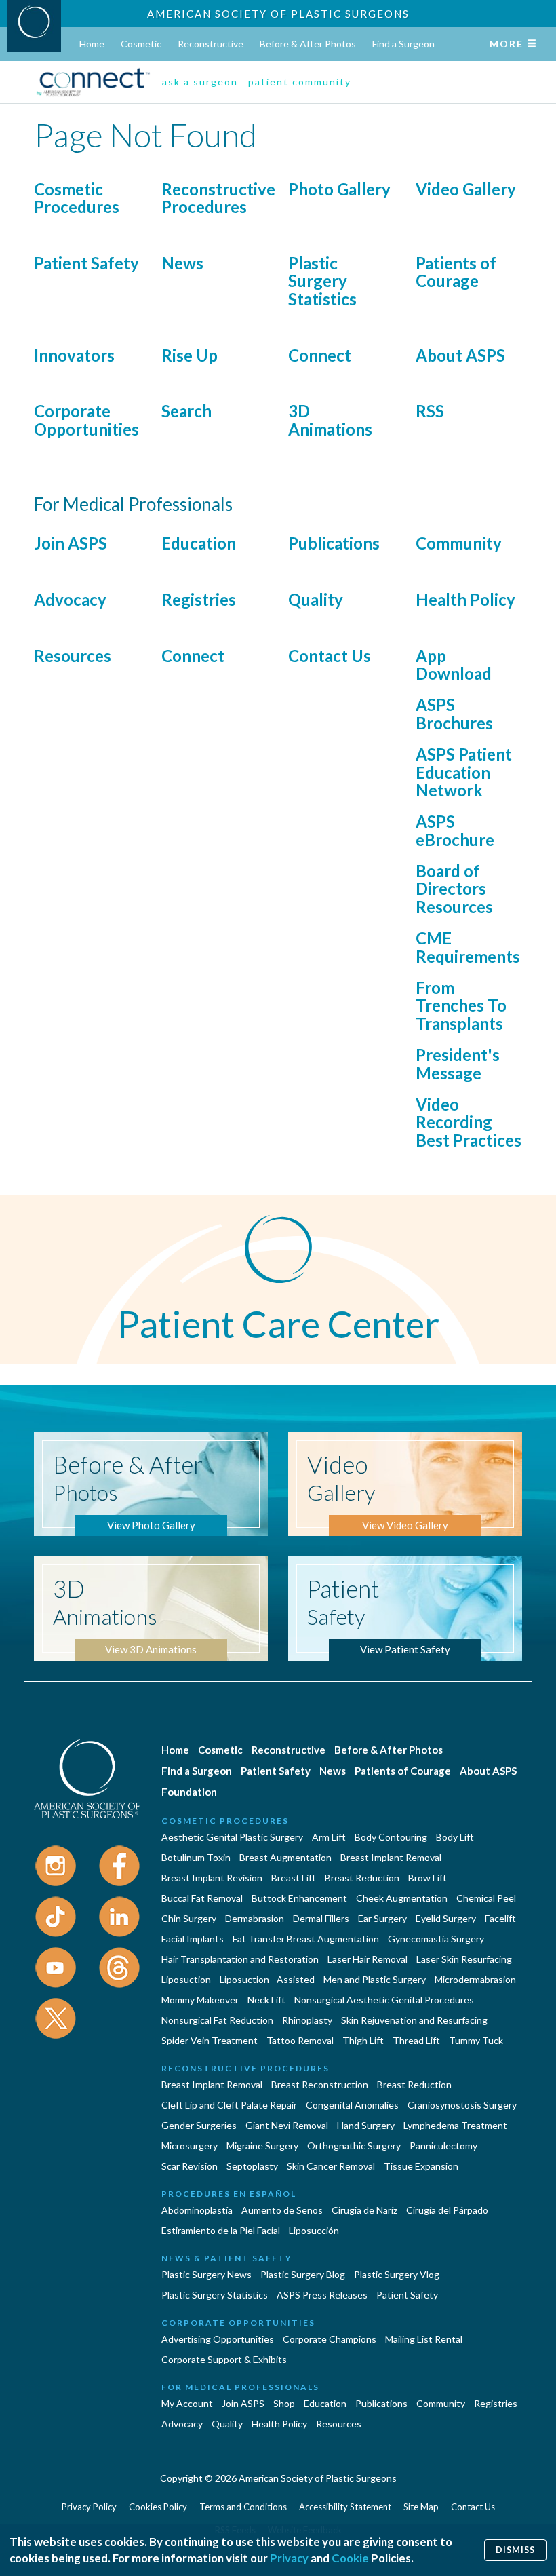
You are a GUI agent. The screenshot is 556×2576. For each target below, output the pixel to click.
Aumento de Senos (282, 2210)
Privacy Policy (89, 2507)
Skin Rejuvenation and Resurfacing (414, 2020)
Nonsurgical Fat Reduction (217, 2020)
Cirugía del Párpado (447, 2210)
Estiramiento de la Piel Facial (221, 2230)
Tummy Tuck (476, 2040)
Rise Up (190, 355)
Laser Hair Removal (368, 1959)
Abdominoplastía (197, 2210)
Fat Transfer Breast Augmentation (306, 1939)
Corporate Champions (330, 2339)
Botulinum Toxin (196, 1857)
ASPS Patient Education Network (464, 772)
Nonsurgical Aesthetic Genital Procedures (384, 2000)
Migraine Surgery (262, 2146)
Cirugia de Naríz (364, 2210)
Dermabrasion (255, 1918)
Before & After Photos (308, 44)
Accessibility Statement (345, 2507)
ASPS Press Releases (322, 2295)
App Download (454, 665)
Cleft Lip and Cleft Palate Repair (229, 2105)
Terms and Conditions (243, 2507)
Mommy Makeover (200, 2000)
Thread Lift (416, 2040)
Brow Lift (428, 1878)
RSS (430, 411)
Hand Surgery (366, 2125)
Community (459, 543)
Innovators (74, 355)
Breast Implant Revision (212, 1878)
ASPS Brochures (454, 713)
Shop (284, 2403)
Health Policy (465, 599)
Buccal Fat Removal (202, 1898)
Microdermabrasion (475, 1979)
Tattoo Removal (300, 2040)
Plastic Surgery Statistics (322, 281)
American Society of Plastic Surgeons (278, 14)
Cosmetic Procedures (77, 198)
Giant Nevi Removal (287, 2125)
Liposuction (186, 1979)
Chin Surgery (189, 1918)
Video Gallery (466, 189)
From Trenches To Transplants (461, 1005)
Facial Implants (193, 1939)
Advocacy (70, 599)
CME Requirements (468, 947)
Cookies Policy (158, 2507)
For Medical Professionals (240, 2387)
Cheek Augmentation (402, 1898)
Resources (73, 656)
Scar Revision (190, 2166)
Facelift (500, 1918)
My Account (187, 2403)
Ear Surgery (382, 1918)
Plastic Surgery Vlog (397, 2274)
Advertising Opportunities (218, 2339)
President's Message (458, 1063)
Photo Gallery (339, 189)
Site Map (421, 2507)
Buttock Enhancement (299, 1898)
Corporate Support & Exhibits (224, 2359)
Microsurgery (190, 2146)
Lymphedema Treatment (455, 2125)
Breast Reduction (362, 1878)
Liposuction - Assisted (267, 1979)
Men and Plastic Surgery (375, 1979)
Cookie (350, 2558)
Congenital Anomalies (352, 2105)
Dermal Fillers (321, 1918)
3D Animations (330, 420)
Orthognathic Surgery (354, 2146)
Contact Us (330, 656)
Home (92, 44)
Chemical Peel (486, 1898)
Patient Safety (86, 263)
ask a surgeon (200, 82)
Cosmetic (141, 44)
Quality (316, 599)
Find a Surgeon (403, 44)
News (182, 263)
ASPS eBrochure (455, 830)
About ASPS (460, 355)
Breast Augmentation (285, 1857)
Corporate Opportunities (86, 420)
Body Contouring (391, 1837)
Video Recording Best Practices (469, 1122)
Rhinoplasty (307, 2020)
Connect (320, 355)
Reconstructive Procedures (218, 198)
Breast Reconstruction (320, 2084)
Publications (334, 543)
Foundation (189, 1792)
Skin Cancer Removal (331, 2166)
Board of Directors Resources (454, 889)
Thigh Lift (363, 2040)
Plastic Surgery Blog (303, 2274)
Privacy (289, 2558)
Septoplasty (252, 2166)
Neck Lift (266, 2000)
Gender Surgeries (199, 2125)
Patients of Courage (456, 272)
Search (186, 411)
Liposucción (314, 2230)
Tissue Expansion (421, 2166)
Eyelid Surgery (446, 1918)
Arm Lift (329, 1837)
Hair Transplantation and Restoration (240, 1959)
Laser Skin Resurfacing (464, 1959)
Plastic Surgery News (206, 2274)
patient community (300, 82)
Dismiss (515, 2550)
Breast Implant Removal (391, 1857)
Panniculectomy (443, 2146)
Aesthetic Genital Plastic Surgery (232, 1837)
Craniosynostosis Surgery (462, 2105)
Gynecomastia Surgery (436, 1939)
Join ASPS (71, 543)
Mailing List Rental (424, 2339)
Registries (199, 599)
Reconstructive (211, 44)
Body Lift (455, 1837)
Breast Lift (294, 1878)
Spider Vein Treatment (210, 2040)
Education (199, 543)
